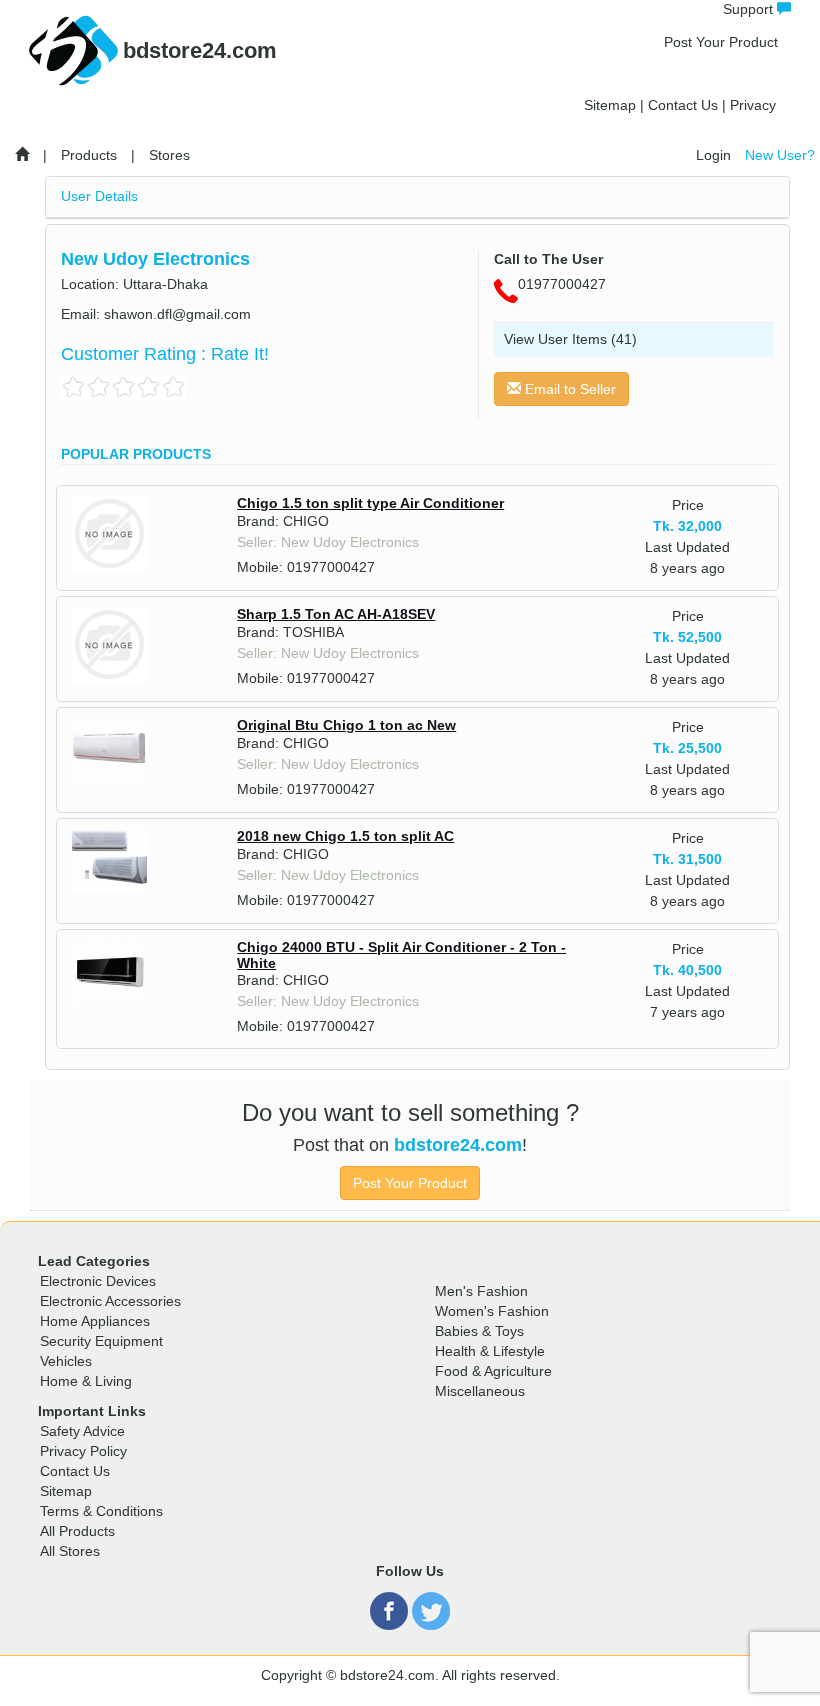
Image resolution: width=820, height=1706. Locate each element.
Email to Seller (568, 389)
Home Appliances (95, 1321)
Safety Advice (82, 1431)
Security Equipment (101, 1341)
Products (89, 155)
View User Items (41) (570, 339)
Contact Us (683, 105)
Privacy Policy (83, 1451)
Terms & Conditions (101, 1511)
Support (750, 9)
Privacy (753, 105)
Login (713, 155)
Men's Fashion (481, 1291)
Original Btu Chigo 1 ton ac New (346, 725)
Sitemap (610, 105)
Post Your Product (721, 42)
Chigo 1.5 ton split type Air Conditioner (370, 503)
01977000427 (331, 567)
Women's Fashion (492, 1311)
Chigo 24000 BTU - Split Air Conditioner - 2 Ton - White (401, 954)
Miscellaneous (480, 1391)
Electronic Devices (98, 1281)
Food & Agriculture (493, 1371)
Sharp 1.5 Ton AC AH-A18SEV (336, 614)
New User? (780, 155)
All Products (77, 1531)
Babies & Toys (479, 1331)
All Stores (70, 1551)
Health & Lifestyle (490, 1351)
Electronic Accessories (110, 1301)
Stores (169, 155)
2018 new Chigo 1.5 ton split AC (345, 836)
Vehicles (66, 1361)
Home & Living (86, 1381)
